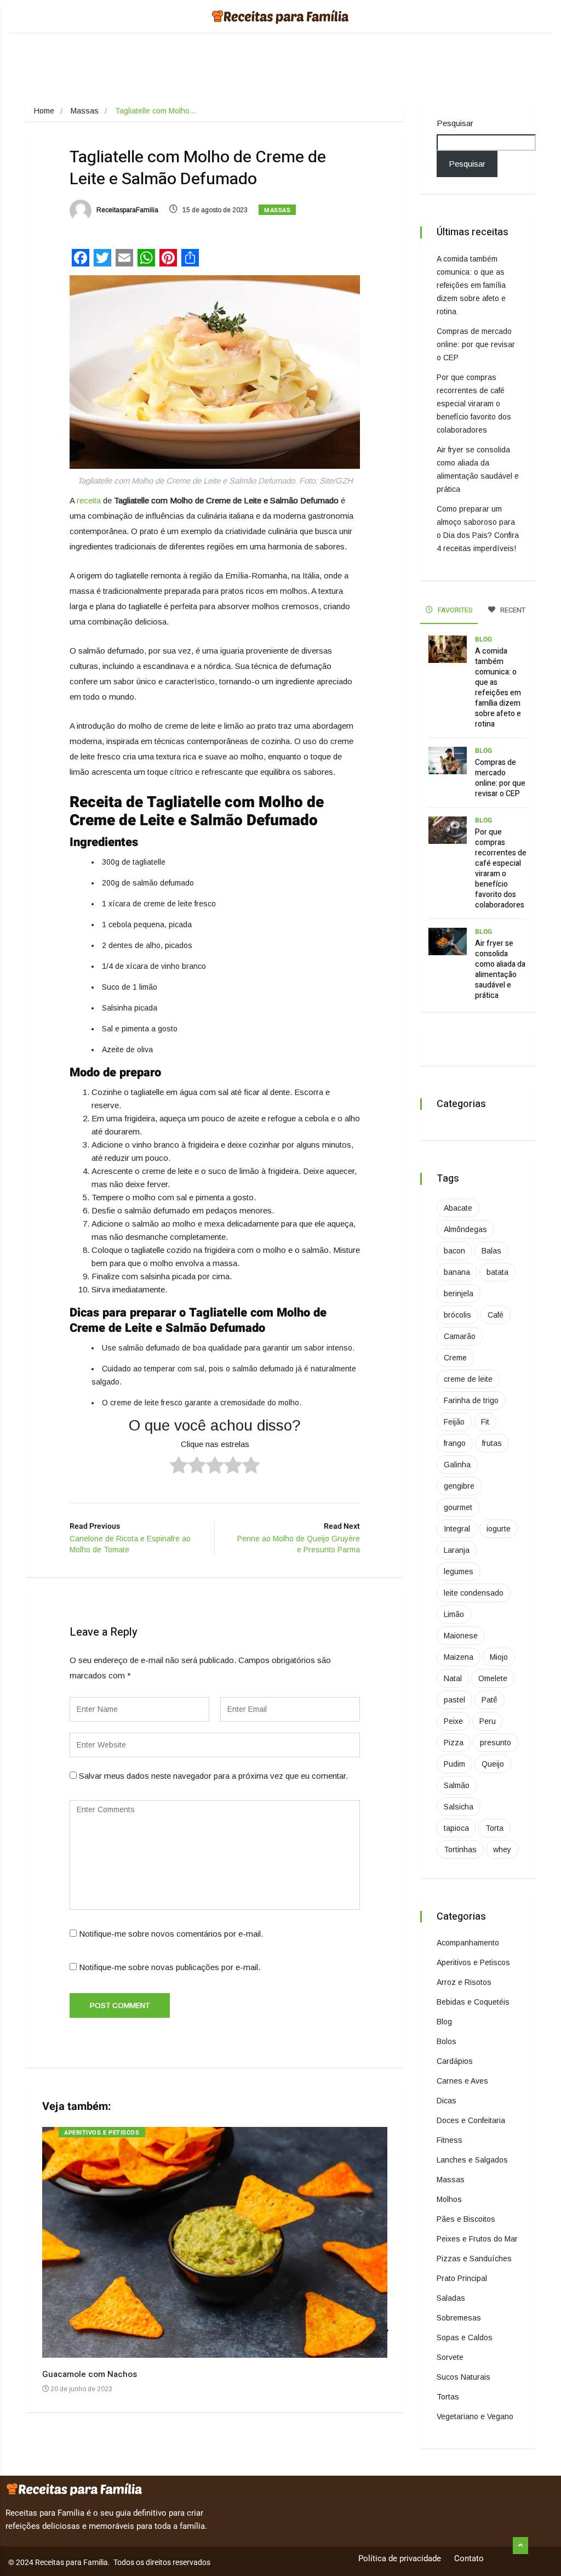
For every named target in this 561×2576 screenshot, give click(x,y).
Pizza (454, 1743)
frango (455, 1443)
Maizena (459, 1657)
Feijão (454, 1422)
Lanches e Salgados (472, 2160)
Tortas (448, 2397)
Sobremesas (459, 2318)
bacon (454, 1251)
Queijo (493, 1764)
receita (89, 500)
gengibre (459, 1486)
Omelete (493, 1678)
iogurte (499, 1529)
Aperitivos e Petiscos (102, 2133)
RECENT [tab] (512, 610)
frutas (492, 1443)
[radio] (179, 1467)
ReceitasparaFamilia (127, 210)
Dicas (446, 2101)
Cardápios (455, 2061)
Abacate (458, 1208)
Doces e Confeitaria (471, 2120)
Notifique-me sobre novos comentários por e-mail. (171, 1934)
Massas (85, 111)
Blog (483, 639)
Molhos (449, 2199)
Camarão (460, 1336)
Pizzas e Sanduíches (474, 2259)
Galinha (457, 1465)
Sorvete (450, 2357)
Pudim (454, 1764)
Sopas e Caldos (465, 2337)
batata (497, 1272)
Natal (453, 1678)
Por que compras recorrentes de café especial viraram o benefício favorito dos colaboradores (474, 404)
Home (44, 111)
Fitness (450, 2140)
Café (496, 1315)
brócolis (457, 1315)
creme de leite (468, 1379)
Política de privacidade (400, 2558)
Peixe (453, 1721)
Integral (457, 1529)
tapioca (456, 1828)
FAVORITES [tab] (454, 610)
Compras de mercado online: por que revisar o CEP (476, 344)
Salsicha (459, 1807)
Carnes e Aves (462, 2081)
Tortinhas (460, 1849)
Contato (469, 2558)
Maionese (461, 1636)
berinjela (459, 1293)
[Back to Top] (520, 2546)
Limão (454, 1614)
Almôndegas (465, 1229)
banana (457, 1272)
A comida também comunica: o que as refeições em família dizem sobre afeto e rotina (471, 285)
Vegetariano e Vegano (475, 2416)
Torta (494, 1828)
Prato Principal (462, 2278)
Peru (488, 1721)
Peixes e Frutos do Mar (477, 2239)
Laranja (457, 1550)
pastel (454, 1700)
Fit (485, 1422)
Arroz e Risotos (464, 1982)
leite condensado (474, 1593)
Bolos (446, 2041)
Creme (455, 1358)
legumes (459, 1571)
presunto (496, 1743)
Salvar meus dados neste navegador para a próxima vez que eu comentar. (213, 1776)
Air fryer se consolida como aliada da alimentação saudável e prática (500, 969)
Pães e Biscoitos (466, 2219)
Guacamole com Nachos (90, 2374)
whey (502, 1849)
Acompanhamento (468, 1943)
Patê (490, 1700)
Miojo (499, 1657)
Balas (491, 1251)
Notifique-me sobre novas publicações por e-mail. (170, 1967)
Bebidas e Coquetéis (473, 2002)
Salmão (457, 1785)
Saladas (451, 2298)
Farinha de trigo (471, 1400)
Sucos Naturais (463, 2377)
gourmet (458, 1507)
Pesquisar (455, 123)
